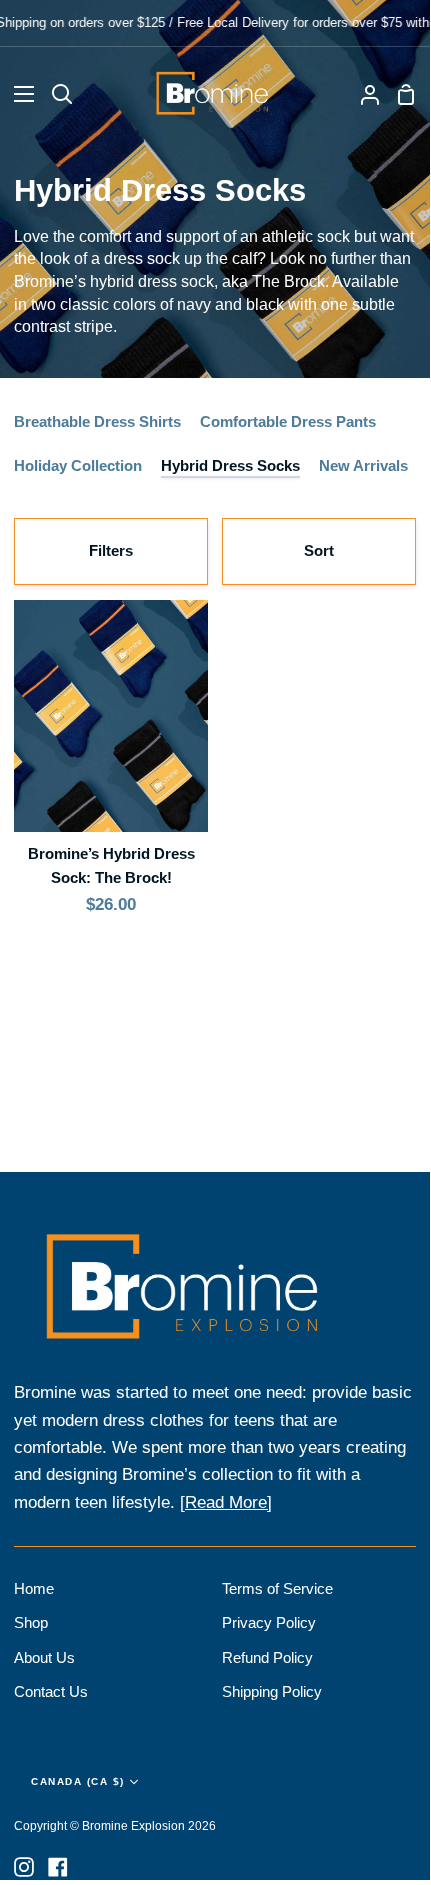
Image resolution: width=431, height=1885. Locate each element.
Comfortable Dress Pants (288, 421)
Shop (31, 1622)
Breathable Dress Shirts (97, 421)
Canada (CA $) (78, 1781)
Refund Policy (267, 1657)
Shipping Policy (272, 1691)
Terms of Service (277, 1588)
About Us (44, 1657)
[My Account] (362, 94)
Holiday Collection (78, 465)
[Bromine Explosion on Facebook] (58, 1867)
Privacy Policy (269, 1622)
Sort (319, 550)
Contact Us (51, 1691)
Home (34, 1588)
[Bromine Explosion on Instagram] (24, 1867)
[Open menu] (18, 94)
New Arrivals (363, 465)
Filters (111, 550)
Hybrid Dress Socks (230, 465)
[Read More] (226, 1502)
